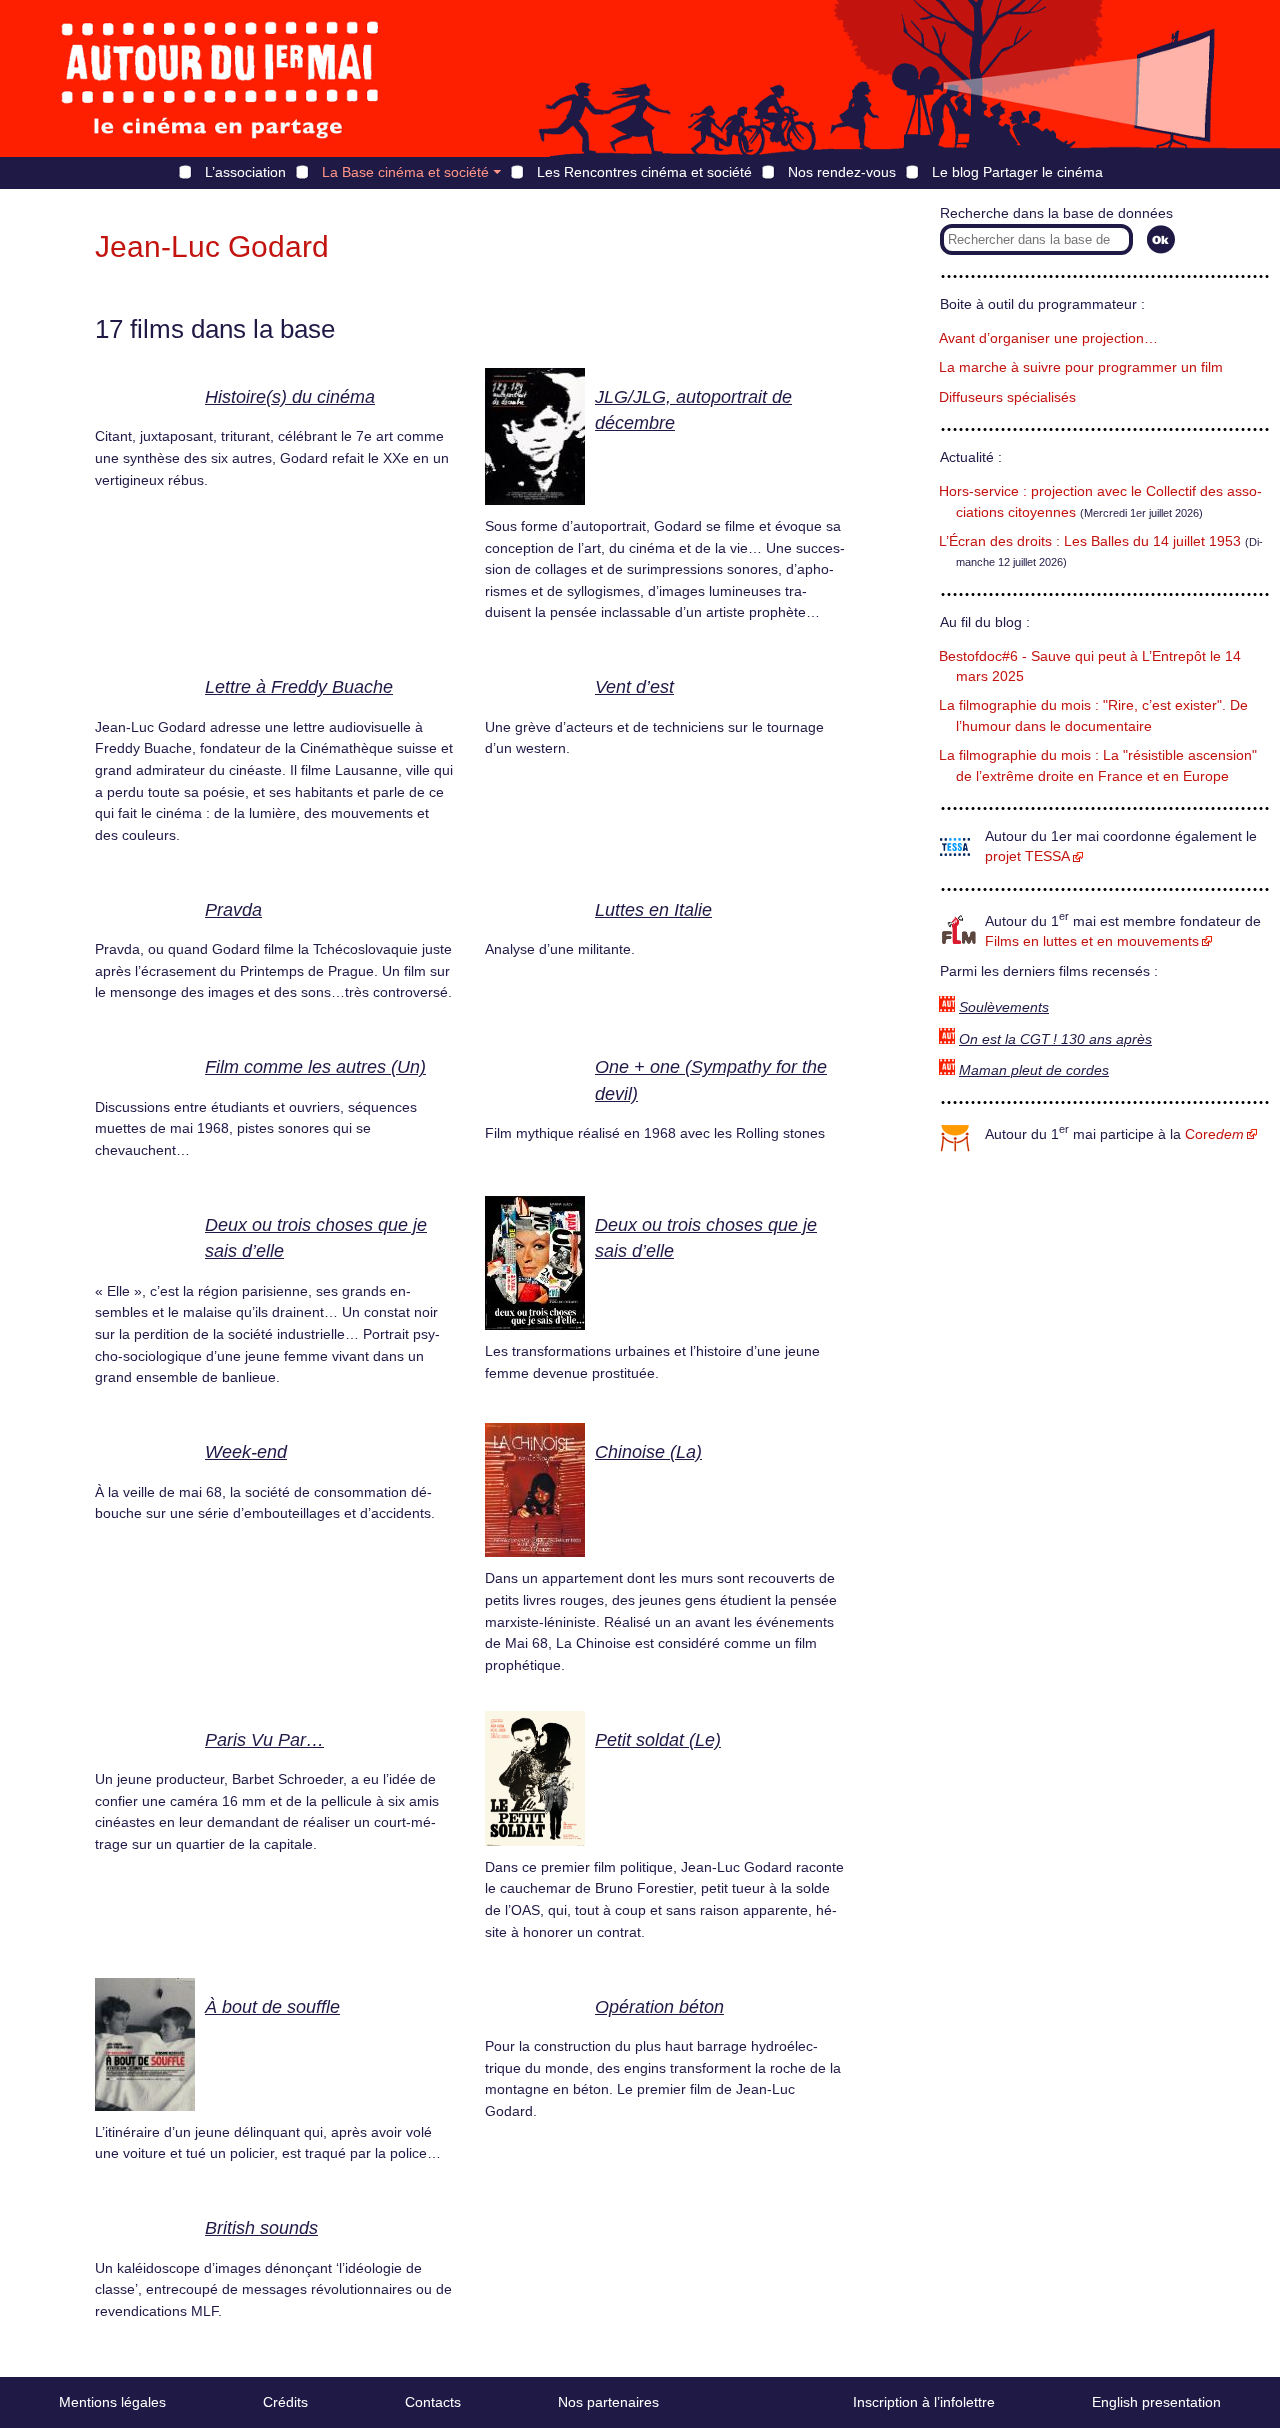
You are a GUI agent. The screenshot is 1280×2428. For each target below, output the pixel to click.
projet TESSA (1027, 856)
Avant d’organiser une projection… (1048, 338)
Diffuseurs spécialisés (1007, 397)
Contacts (433, 2402)
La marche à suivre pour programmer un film (1081, 367)
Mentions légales (112, 2402)
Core (1214, 1134)
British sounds (261, 2228)
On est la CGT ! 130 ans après (1055, 1039)
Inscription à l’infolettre (924, 2402)
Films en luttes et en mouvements (1092, 941)
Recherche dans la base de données (1056, 213)
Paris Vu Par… (264, 1740)
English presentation (1156, 2402)
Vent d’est (634, 687)
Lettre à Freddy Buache (299, 687)
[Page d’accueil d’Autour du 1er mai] (220, 78)
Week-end (246, 1452)
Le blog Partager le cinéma (1017, 172)
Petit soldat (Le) (658, 1740)
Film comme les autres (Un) (315, 1067)
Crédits (285, 2402)
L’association (245, 172)
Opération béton (659, 2007)
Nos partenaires (608, 2402)
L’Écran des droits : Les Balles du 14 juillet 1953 (1090, 541)
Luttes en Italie (653, 910)
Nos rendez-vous (842, 172)
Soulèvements (1004, 1007)
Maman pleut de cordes (1034, 1070)
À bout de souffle (272, 2007)
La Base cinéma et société (405, 172)
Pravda (233, 910)
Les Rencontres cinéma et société (644, 172)
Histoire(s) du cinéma (290, 397)
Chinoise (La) (648, 1452)
